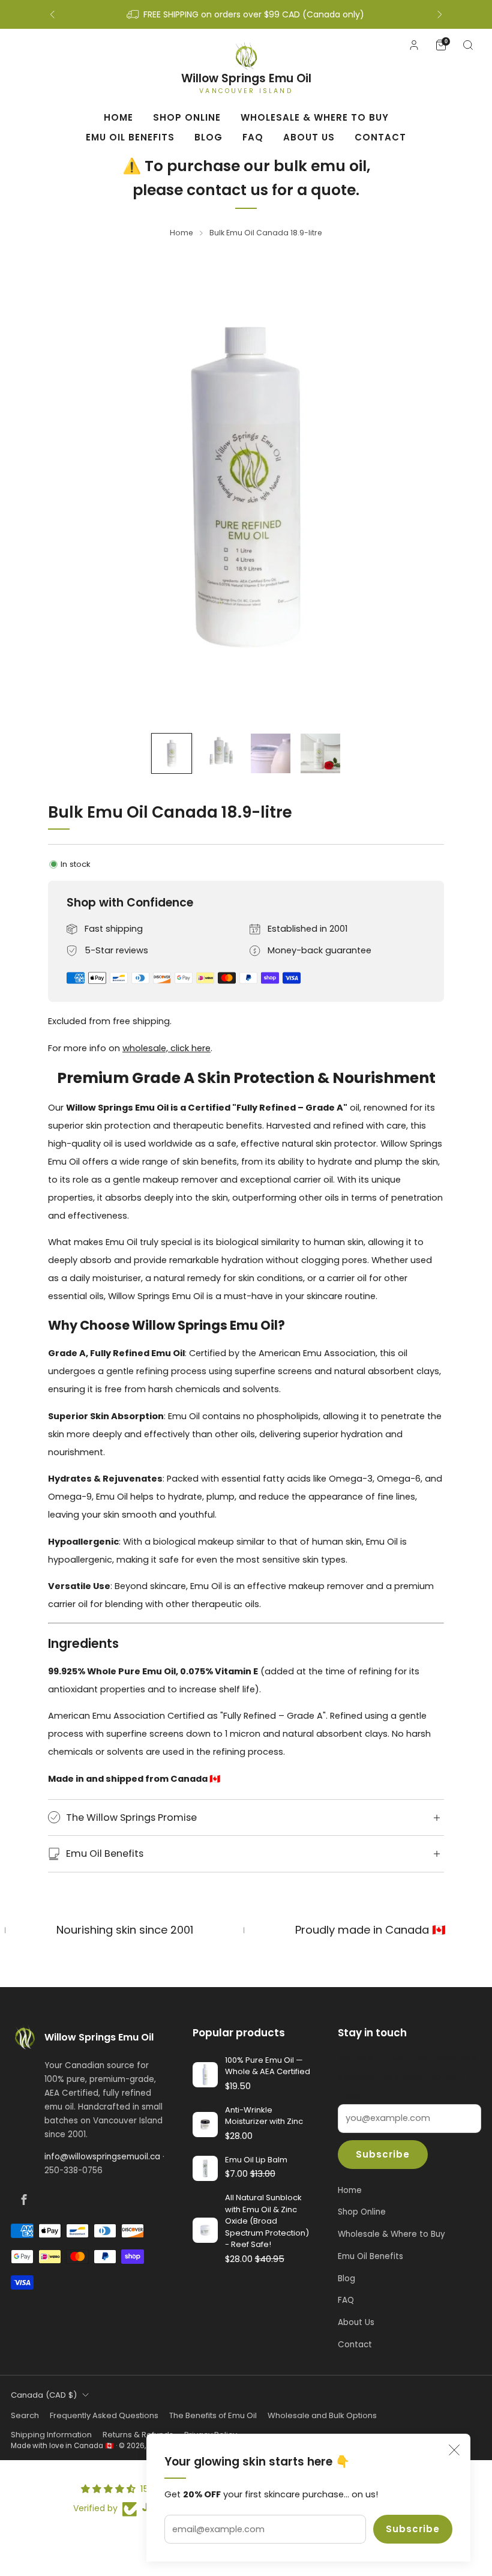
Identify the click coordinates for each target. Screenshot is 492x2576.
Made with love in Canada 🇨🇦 (62, 2446)
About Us (309, 137)
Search (25, 2415)
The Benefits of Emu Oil (213, 2415)
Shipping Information (51, 2435)
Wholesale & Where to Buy (315, 117)
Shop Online (187, 117)
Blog (208, 137)
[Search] (468, 45)
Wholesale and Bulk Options (322, 2415)
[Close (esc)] (454, 2450)
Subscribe (413, 2529)
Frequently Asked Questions (104, 2415)
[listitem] (246, 14)
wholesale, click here (166, 1048)
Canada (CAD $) (44, 2395)
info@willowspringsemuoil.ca (102, 2157)
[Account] (414, 45)
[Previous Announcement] (52, 14)
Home (118, 117)
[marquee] (246, 1930)
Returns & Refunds (138, 2435)
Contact (380, 137)
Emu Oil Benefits (130, 137)
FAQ (253, 137)
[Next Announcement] (440, 14)
